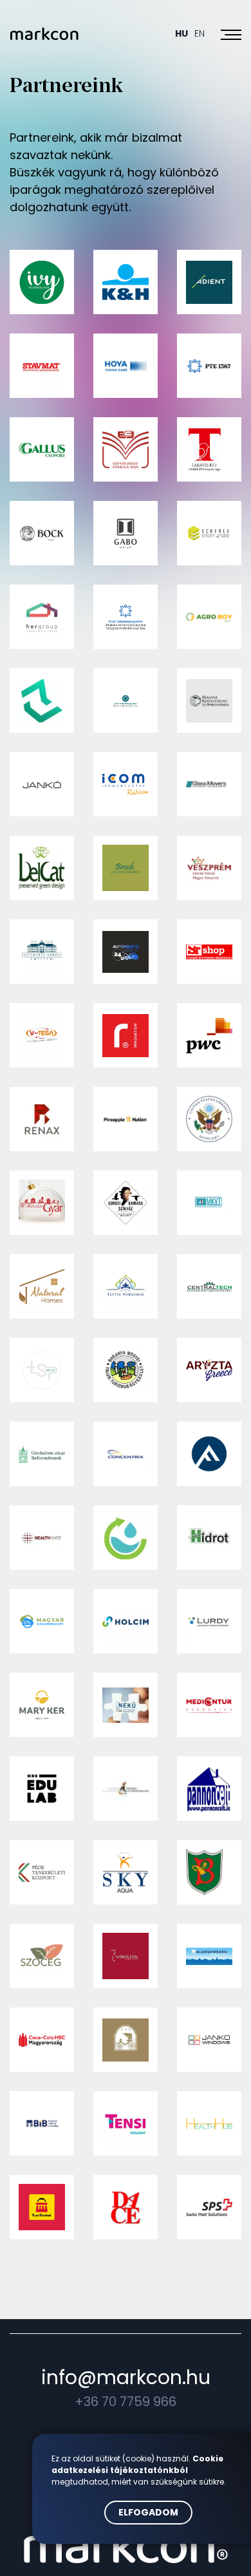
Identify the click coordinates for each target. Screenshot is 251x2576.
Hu (181, 33)
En (200, 33)
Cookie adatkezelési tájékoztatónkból (137, 2464)
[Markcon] (44, 34)
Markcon (126, 2544)
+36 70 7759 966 (126, 2402)
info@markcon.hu (126, 2377)
